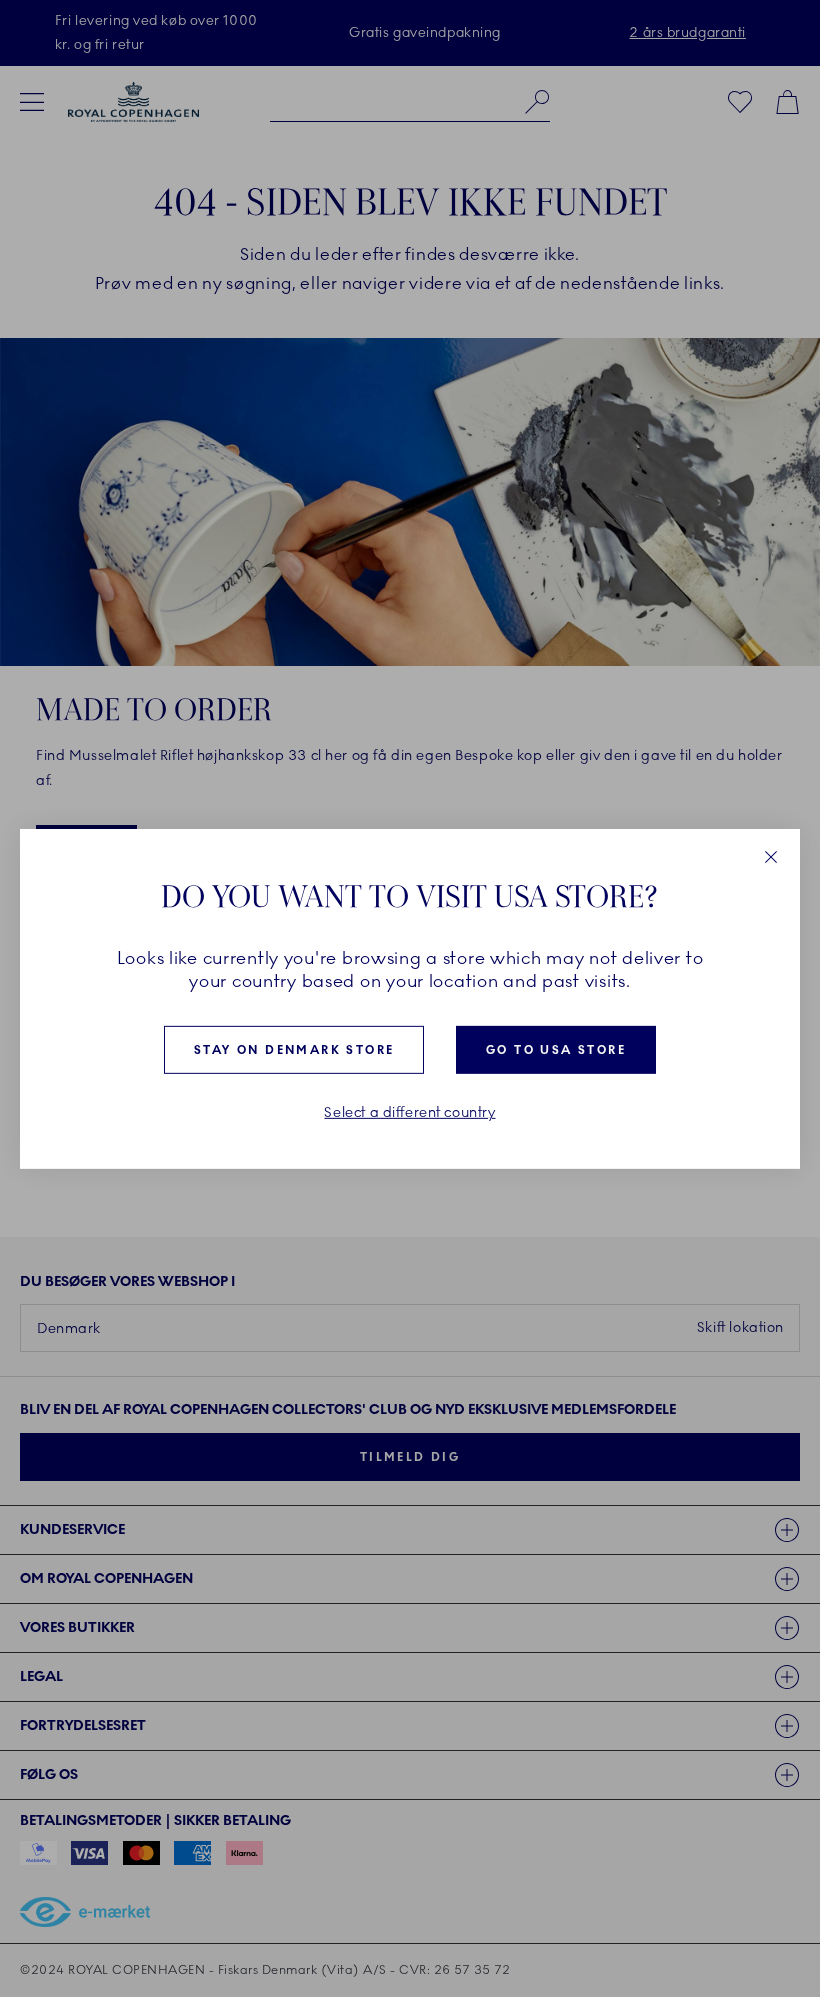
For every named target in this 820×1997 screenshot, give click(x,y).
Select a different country (409, 1113)
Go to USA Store (556, 1050)
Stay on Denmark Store (294, 1050)
